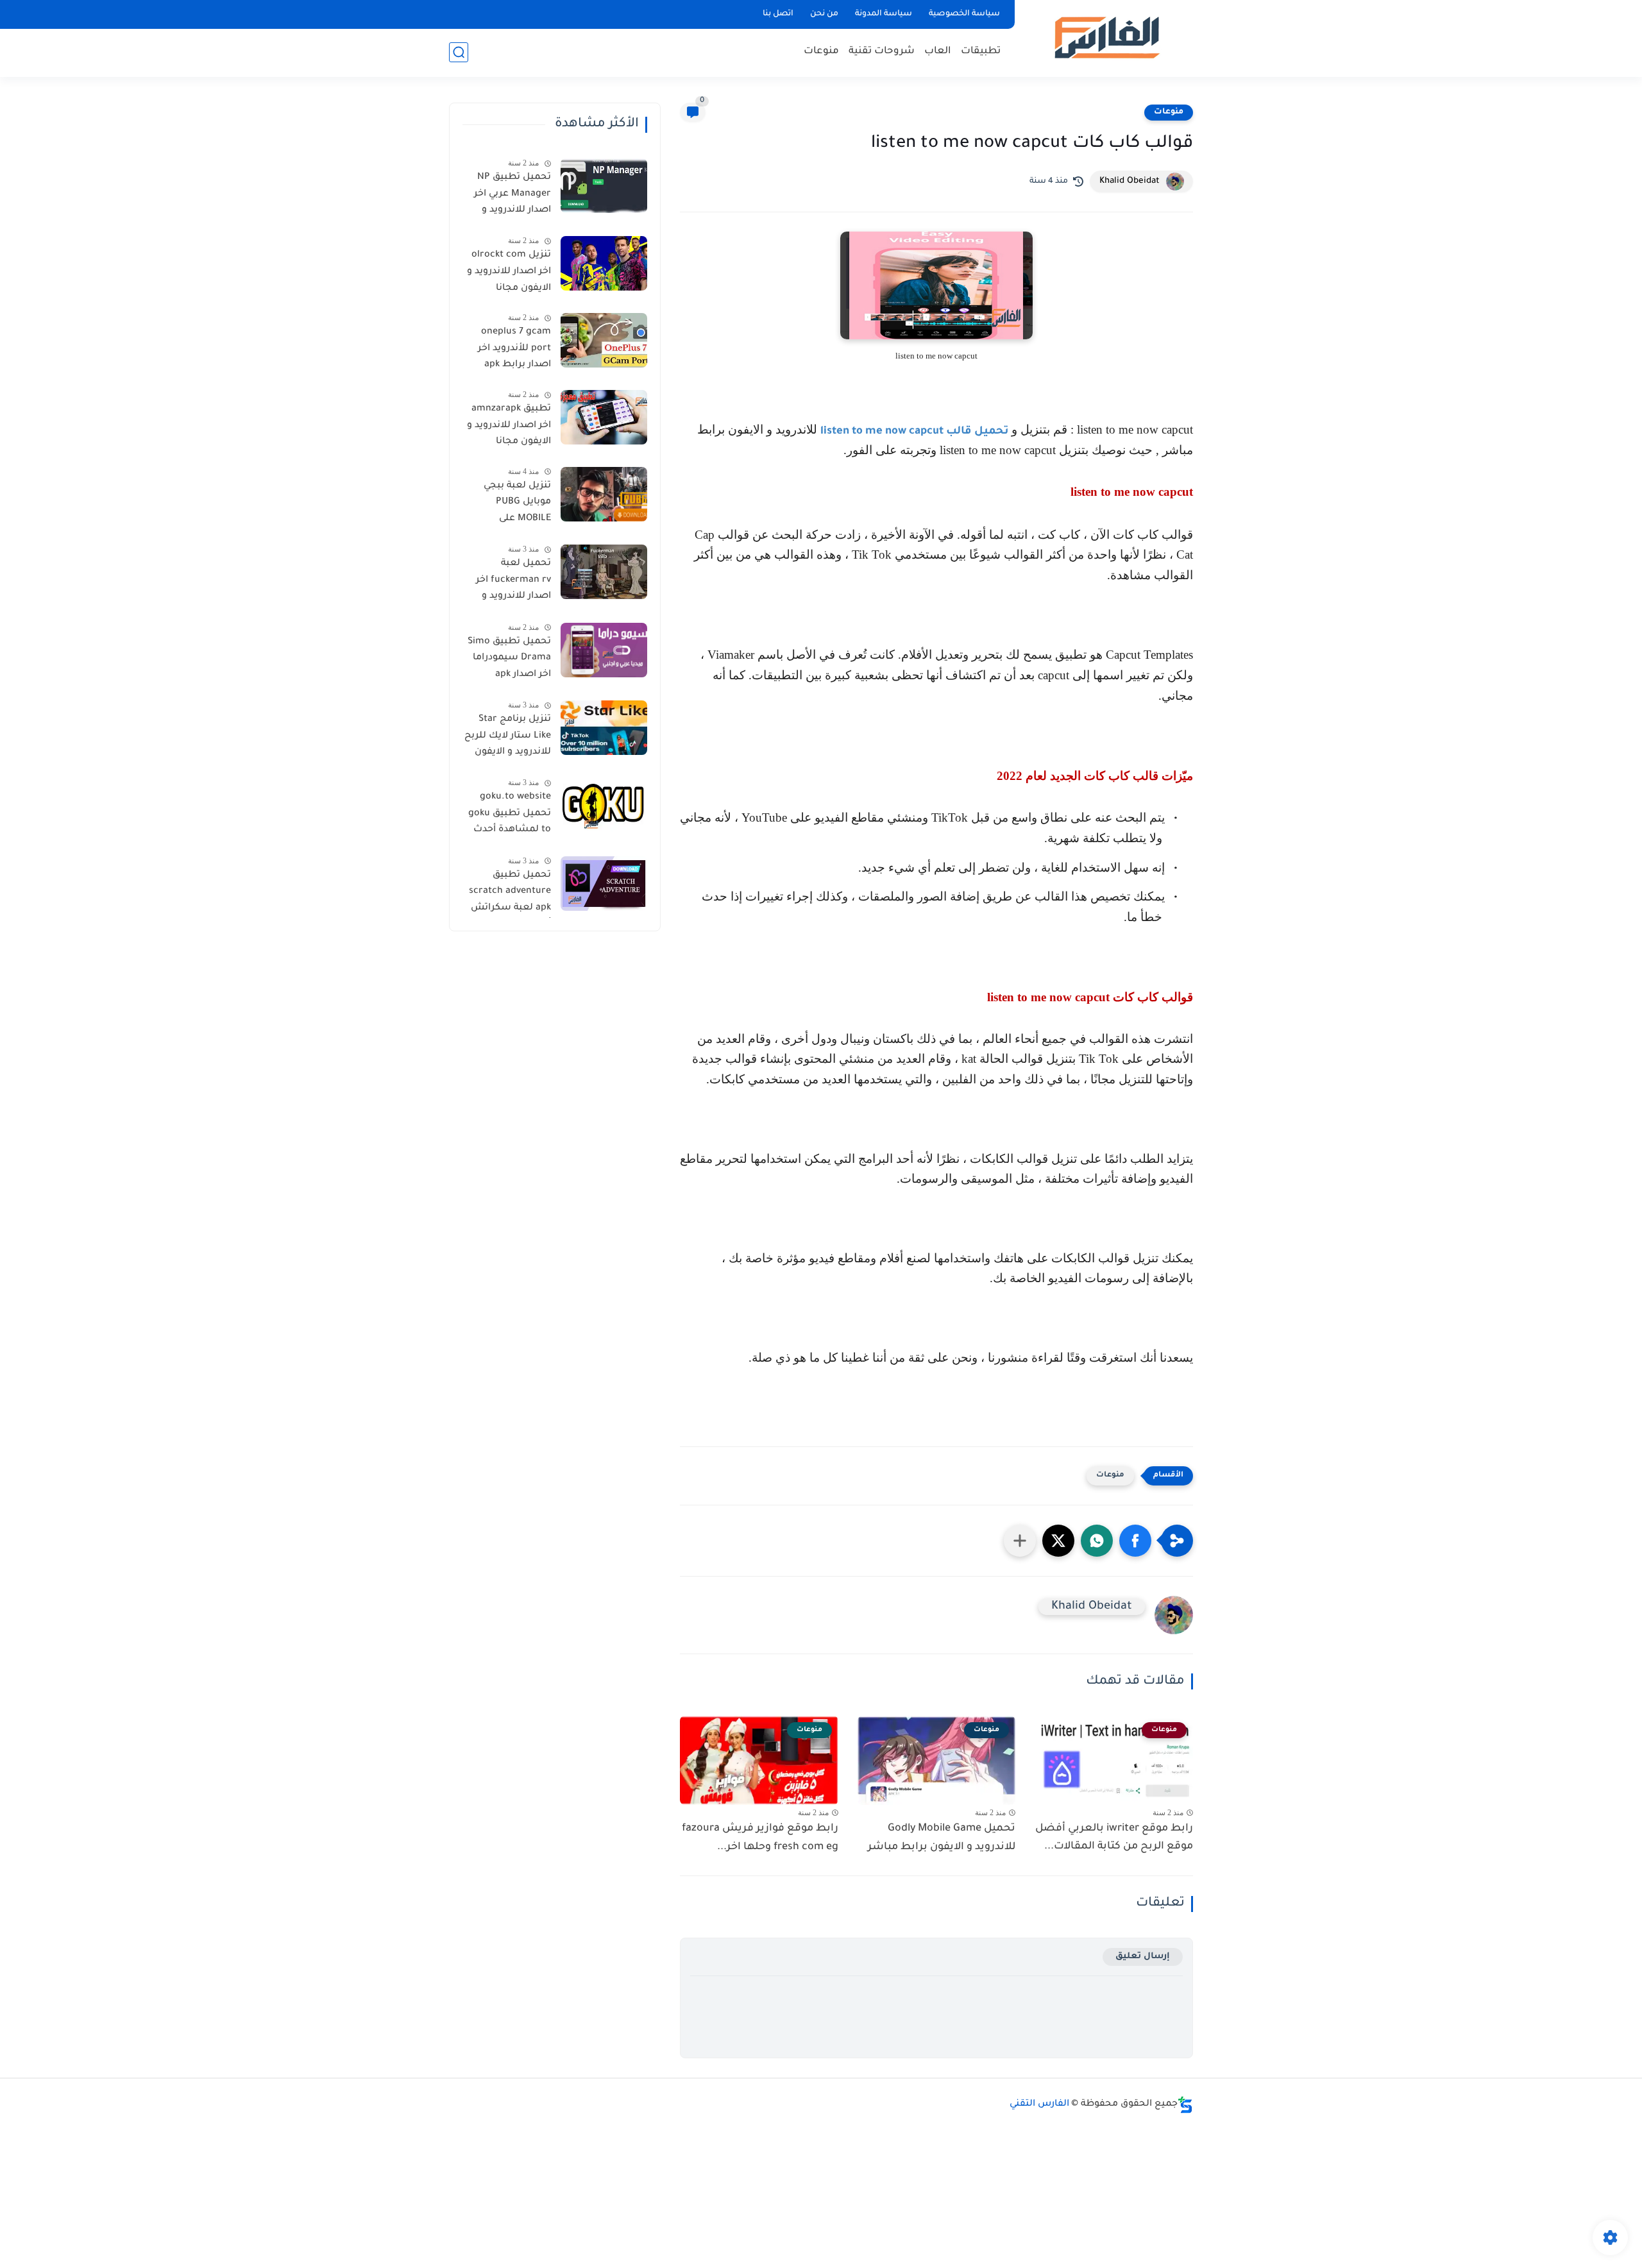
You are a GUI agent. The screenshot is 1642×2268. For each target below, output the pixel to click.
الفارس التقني (1039, 2104)
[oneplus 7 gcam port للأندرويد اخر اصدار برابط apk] (604, 340)
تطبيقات (981, 52)
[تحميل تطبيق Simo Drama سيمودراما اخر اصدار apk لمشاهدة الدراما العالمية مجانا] (604, 650)
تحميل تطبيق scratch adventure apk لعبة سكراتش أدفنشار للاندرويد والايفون (510, 894)
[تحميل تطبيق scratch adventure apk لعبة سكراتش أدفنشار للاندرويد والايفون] (604, 884)
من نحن (824, 14)
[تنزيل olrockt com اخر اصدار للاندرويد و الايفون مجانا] (604, 263)
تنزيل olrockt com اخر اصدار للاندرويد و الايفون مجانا (509, 272)
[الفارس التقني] (1106, 38)
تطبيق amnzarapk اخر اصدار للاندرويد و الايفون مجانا (509, 426)
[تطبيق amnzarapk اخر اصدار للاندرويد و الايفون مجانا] (604, 417)
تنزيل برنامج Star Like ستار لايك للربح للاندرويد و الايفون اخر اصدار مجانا (508, 738)
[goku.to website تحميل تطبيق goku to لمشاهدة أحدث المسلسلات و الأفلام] (604, 805)
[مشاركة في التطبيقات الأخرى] (1020, 1541)
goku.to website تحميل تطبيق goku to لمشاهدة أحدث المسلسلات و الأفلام (510, 816)
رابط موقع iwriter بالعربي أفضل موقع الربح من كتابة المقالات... (1114, 1838)
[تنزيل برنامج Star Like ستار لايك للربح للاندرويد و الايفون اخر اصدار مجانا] (604, 728)
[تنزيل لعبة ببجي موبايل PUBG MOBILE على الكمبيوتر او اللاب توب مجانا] (604, 494)
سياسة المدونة (884, 14)
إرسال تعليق (1143, 1957)
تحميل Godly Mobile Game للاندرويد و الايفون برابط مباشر (942, 1838)
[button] (1135, 1541)
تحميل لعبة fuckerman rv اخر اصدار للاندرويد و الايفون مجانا (513, 582)
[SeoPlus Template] (1185, 2105)
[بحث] (459, 52)
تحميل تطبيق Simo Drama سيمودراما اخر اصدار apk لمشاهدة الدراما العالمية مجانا (509, 661)
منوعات (821, 52)
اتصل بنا (778, 14)
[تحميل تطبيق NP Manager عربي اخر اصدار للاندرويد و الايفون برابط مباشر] (604, 186)
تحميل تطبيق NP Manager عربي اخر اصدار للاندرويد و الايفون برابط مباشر (508, 196)
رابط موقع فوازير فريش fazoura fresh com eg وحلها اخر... (760, 1838)
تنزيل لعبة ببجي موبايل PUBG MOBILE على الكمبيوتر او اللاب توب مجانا (515, 505)
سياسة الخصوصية (964, 14)
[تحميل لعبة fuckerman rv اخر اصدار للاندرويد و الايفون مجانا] (604, 572)
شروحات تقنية (882, 52)
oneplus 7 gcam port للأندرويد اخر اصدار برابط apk (514, 349)
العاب (938, 52)
